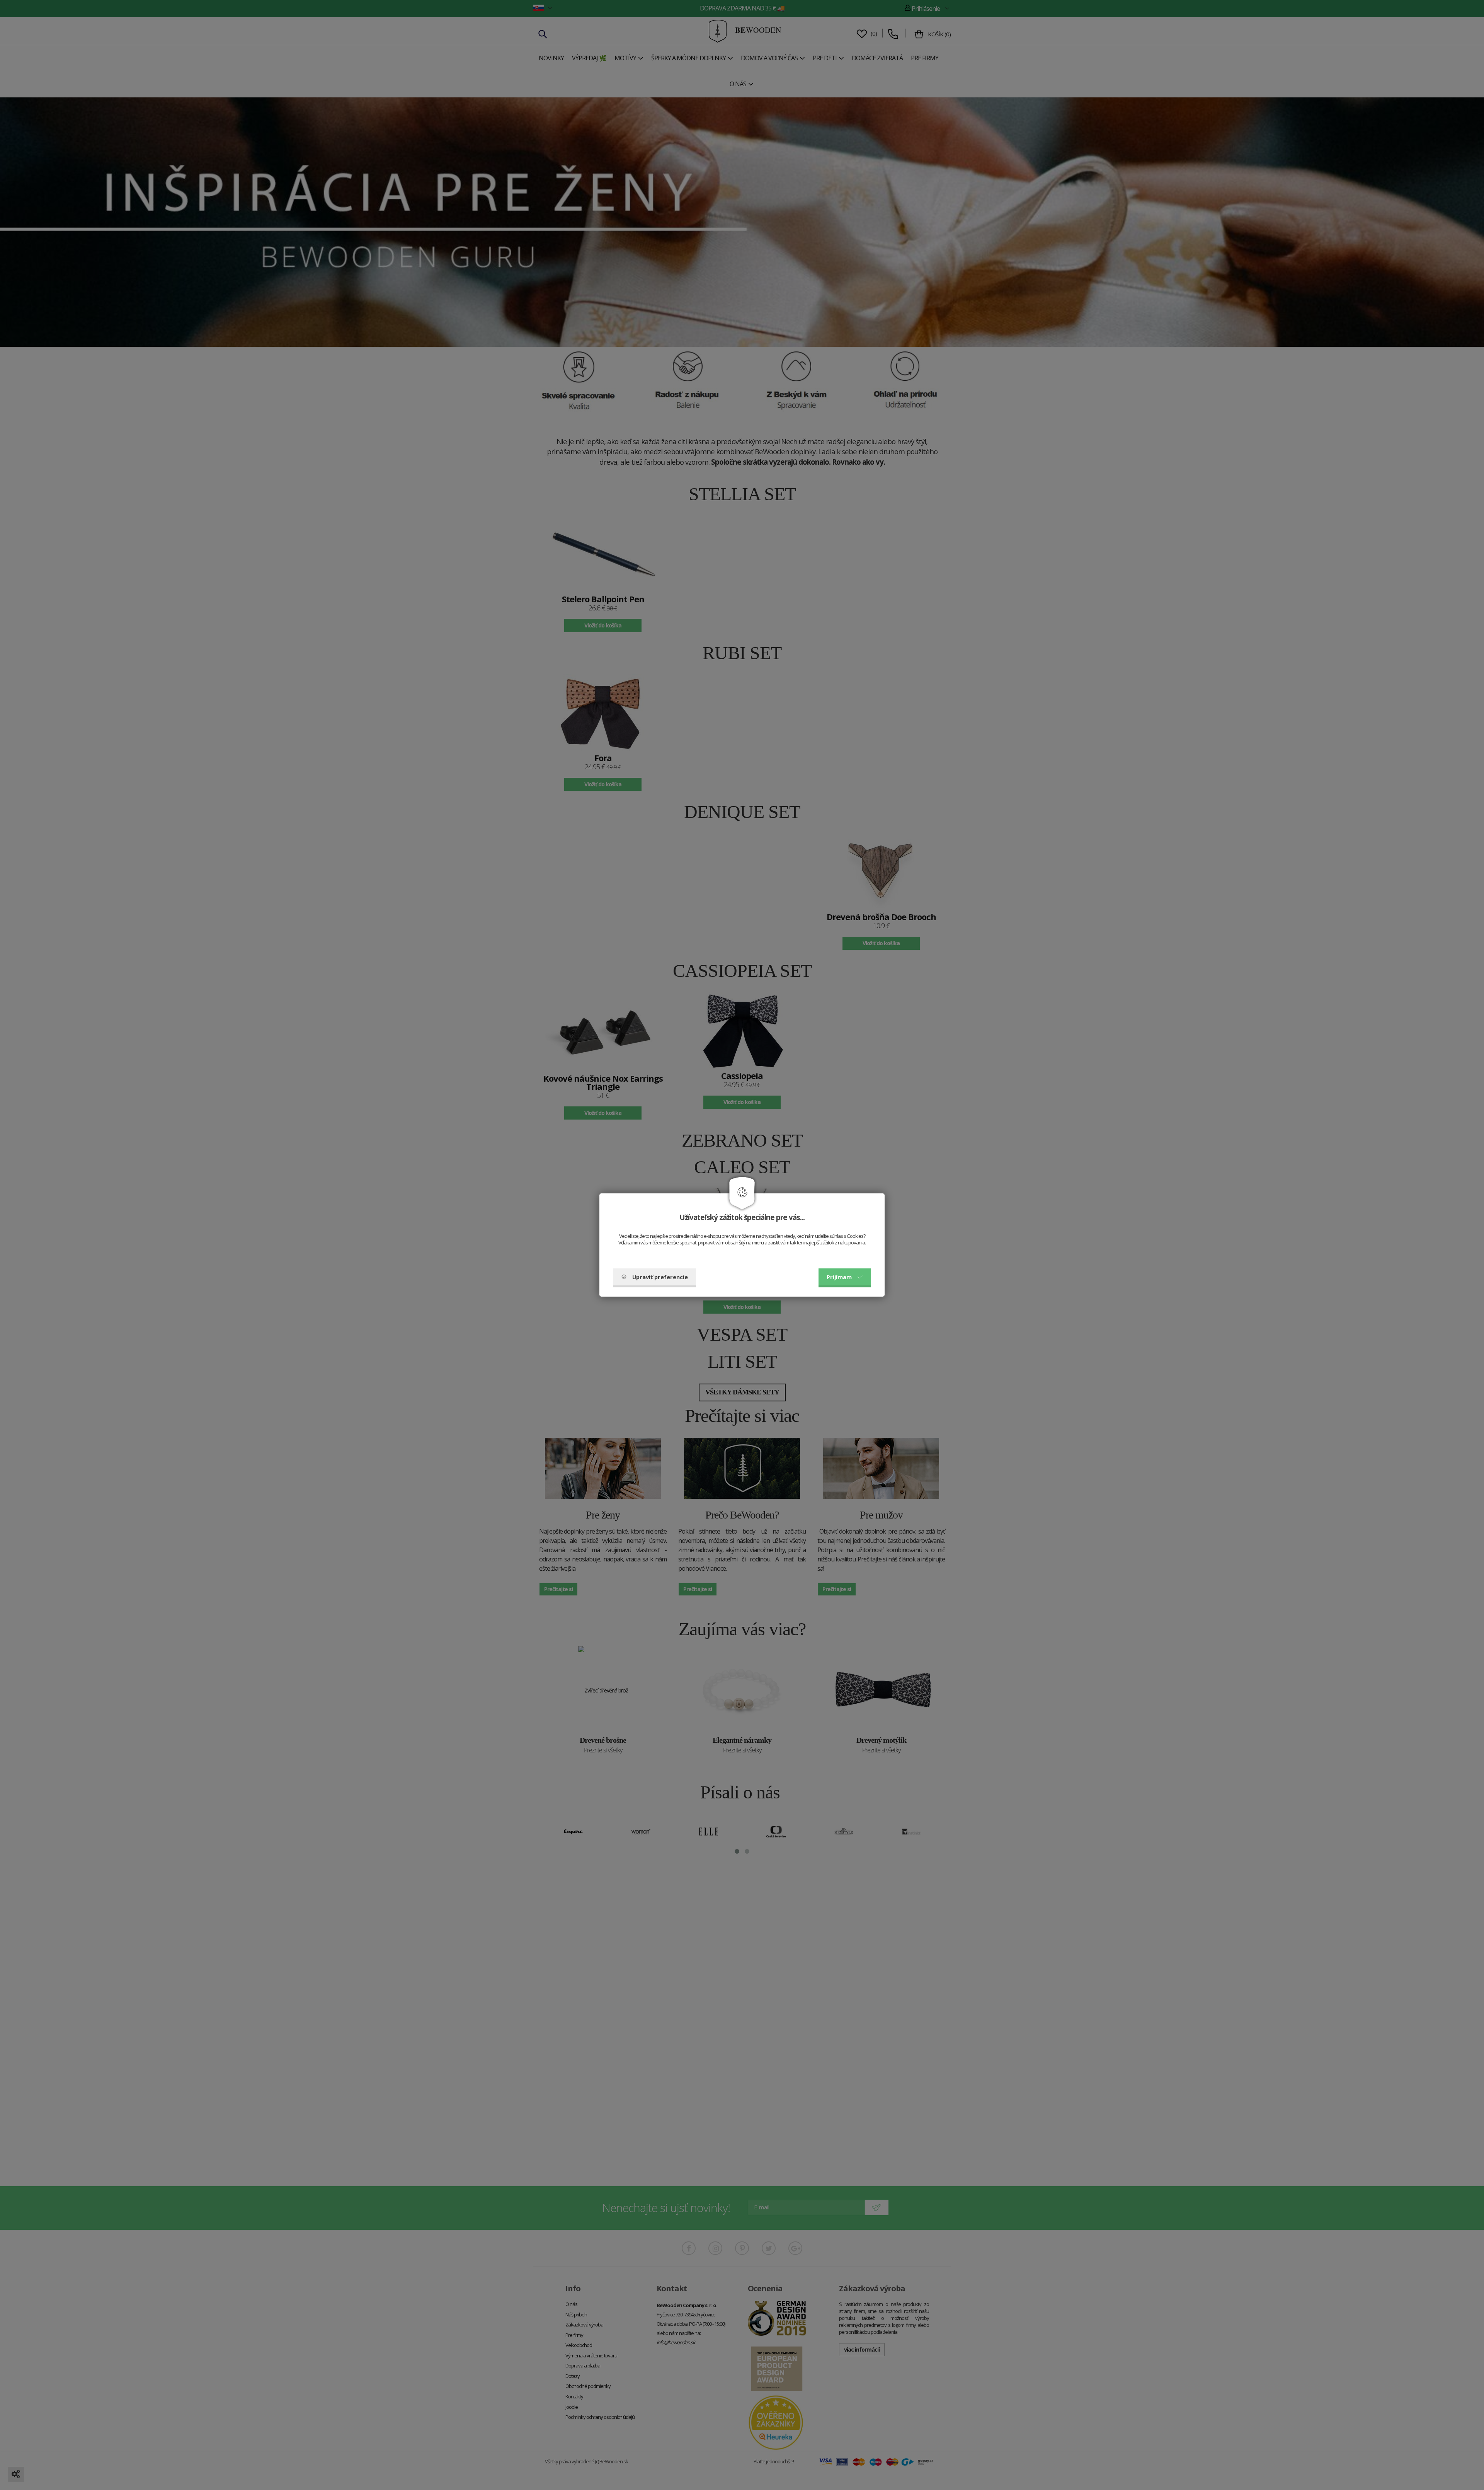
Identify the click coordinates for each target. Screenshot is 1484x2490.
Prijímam (839, 1277)
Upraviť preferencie (660, 1277)
